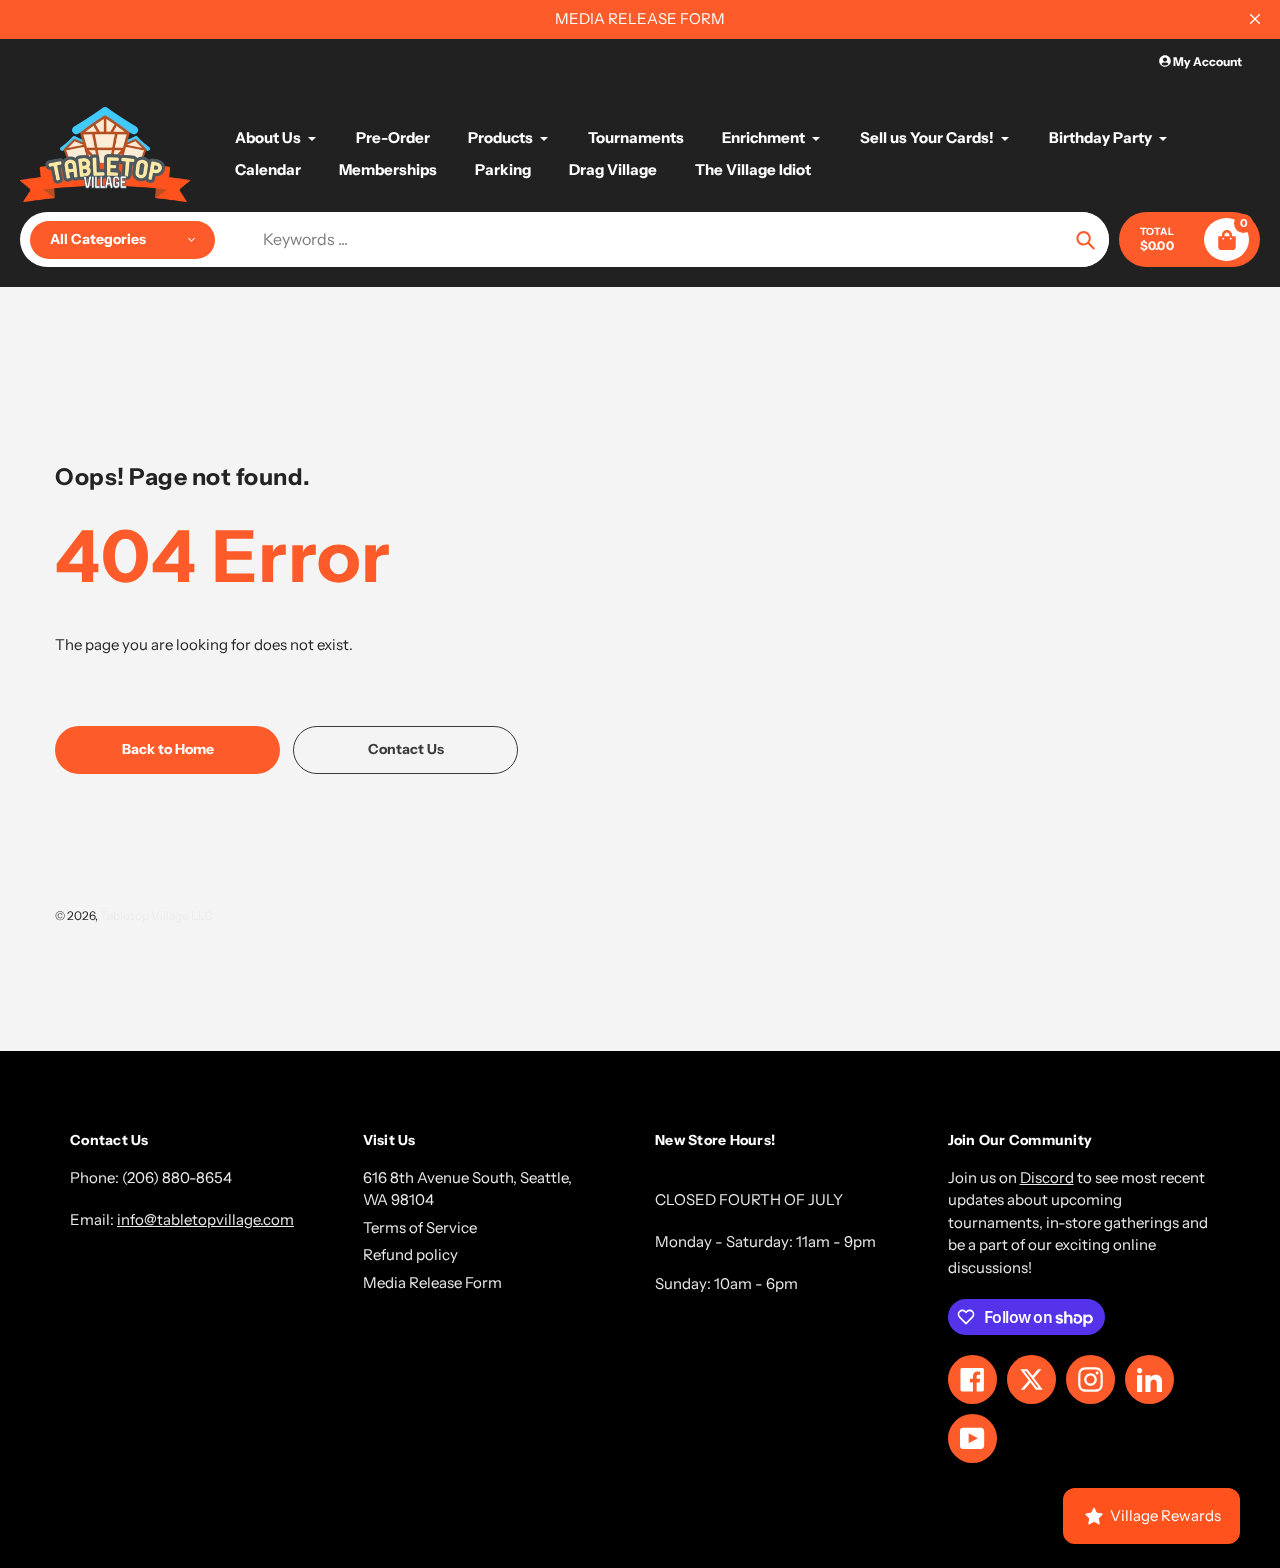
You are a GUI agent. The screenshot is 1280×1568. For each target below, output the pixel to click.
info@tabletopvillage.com (205, 1219)
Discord (1047, 1177)
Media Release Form (432, 1282)
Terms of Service (420, 1227)
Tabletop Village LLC (156, 915)
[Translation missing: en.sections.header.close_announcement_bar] (1255, 19)
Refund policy (410, 1254)
